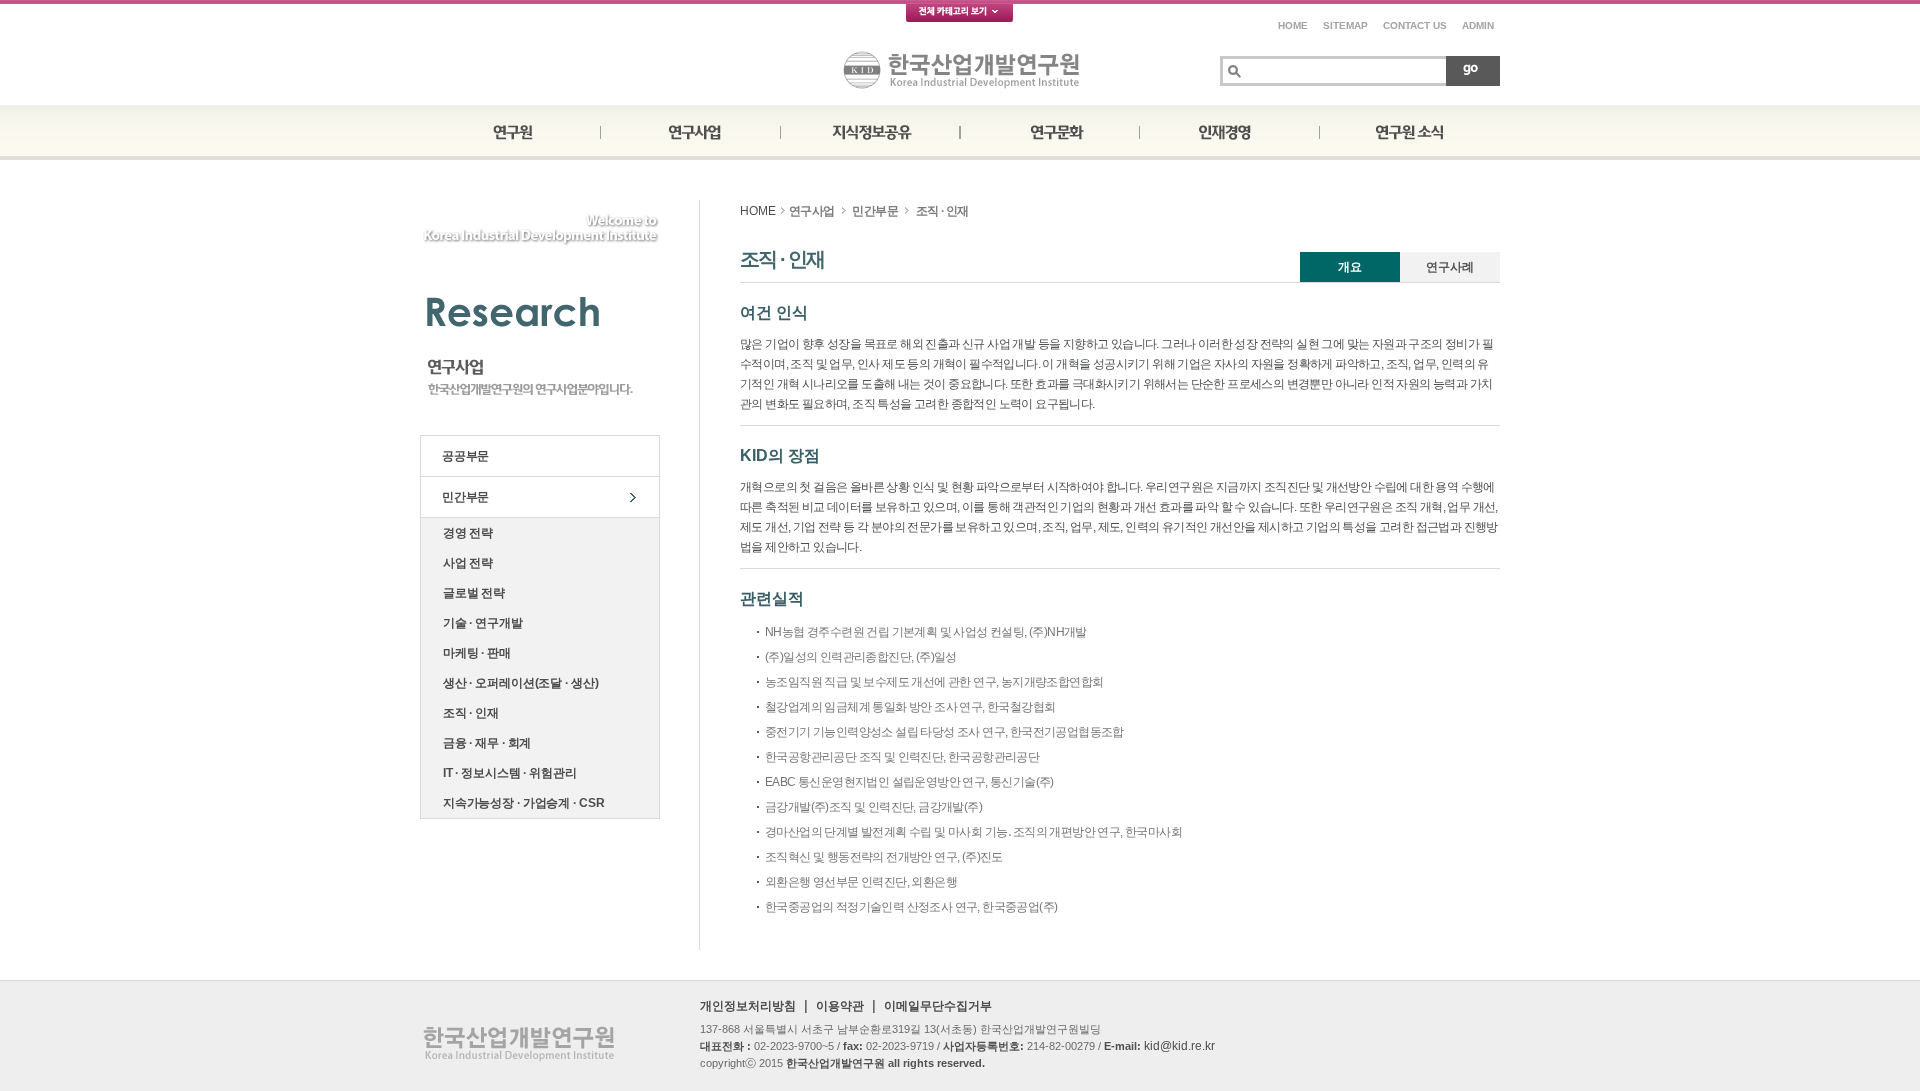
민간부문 (462, 497)
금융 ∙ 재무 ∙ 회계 (484, 743)
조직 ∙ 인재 (468, 713)
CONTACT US (1415, 25)
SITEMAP (1345, 25)
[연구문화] (1050, 130)
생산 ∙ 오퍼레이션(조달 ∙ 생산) (517, 683)
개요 (1350, 267)
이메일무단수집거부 (938, 1006)
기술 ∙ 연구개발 (480, 623)
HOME (1293, 25)
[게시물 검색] (1472, 70)
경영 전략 (465, 533)
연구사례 (1450, 267)
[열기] (960, 16)
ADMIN (1478, 25)
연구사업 (812, 211)
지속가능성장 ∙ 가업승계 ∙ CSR (520, 803)
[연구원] (510, 130)
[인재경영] (1230, 130)
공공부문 (462, 456)
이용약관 (840, 1006)
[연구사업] (690, 130)
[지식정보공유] (870, 130)
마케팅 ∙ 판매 (474, 653)
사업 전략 (465, 563)
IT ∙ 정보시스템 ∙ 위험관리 (507, 773)
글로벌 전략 (471, 593)
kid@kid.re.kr (1179, 1046)
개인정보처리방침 (748, 1006)
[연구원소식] (1410, 130)
